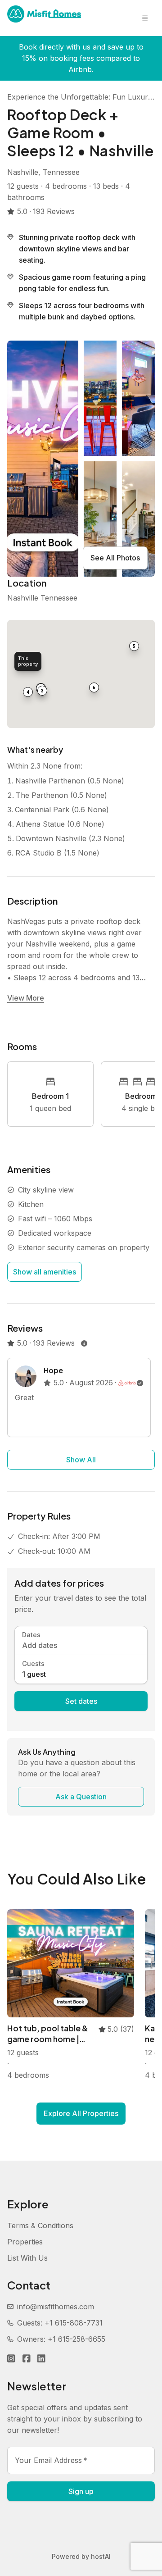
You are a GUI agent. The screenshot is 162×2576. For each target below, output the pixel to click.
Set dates (81, 1701)
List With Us (27, 2258)
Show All (81, 1460)
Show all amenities (45, 1272)
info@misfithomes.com (56, 2307)
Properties (25, 2242)
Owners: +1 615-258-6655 (61, 2339)
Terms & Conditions (40, 2226)
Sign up (81, 2491)
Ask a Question (81, 1797)
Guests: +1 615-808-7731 (60, 2323)
